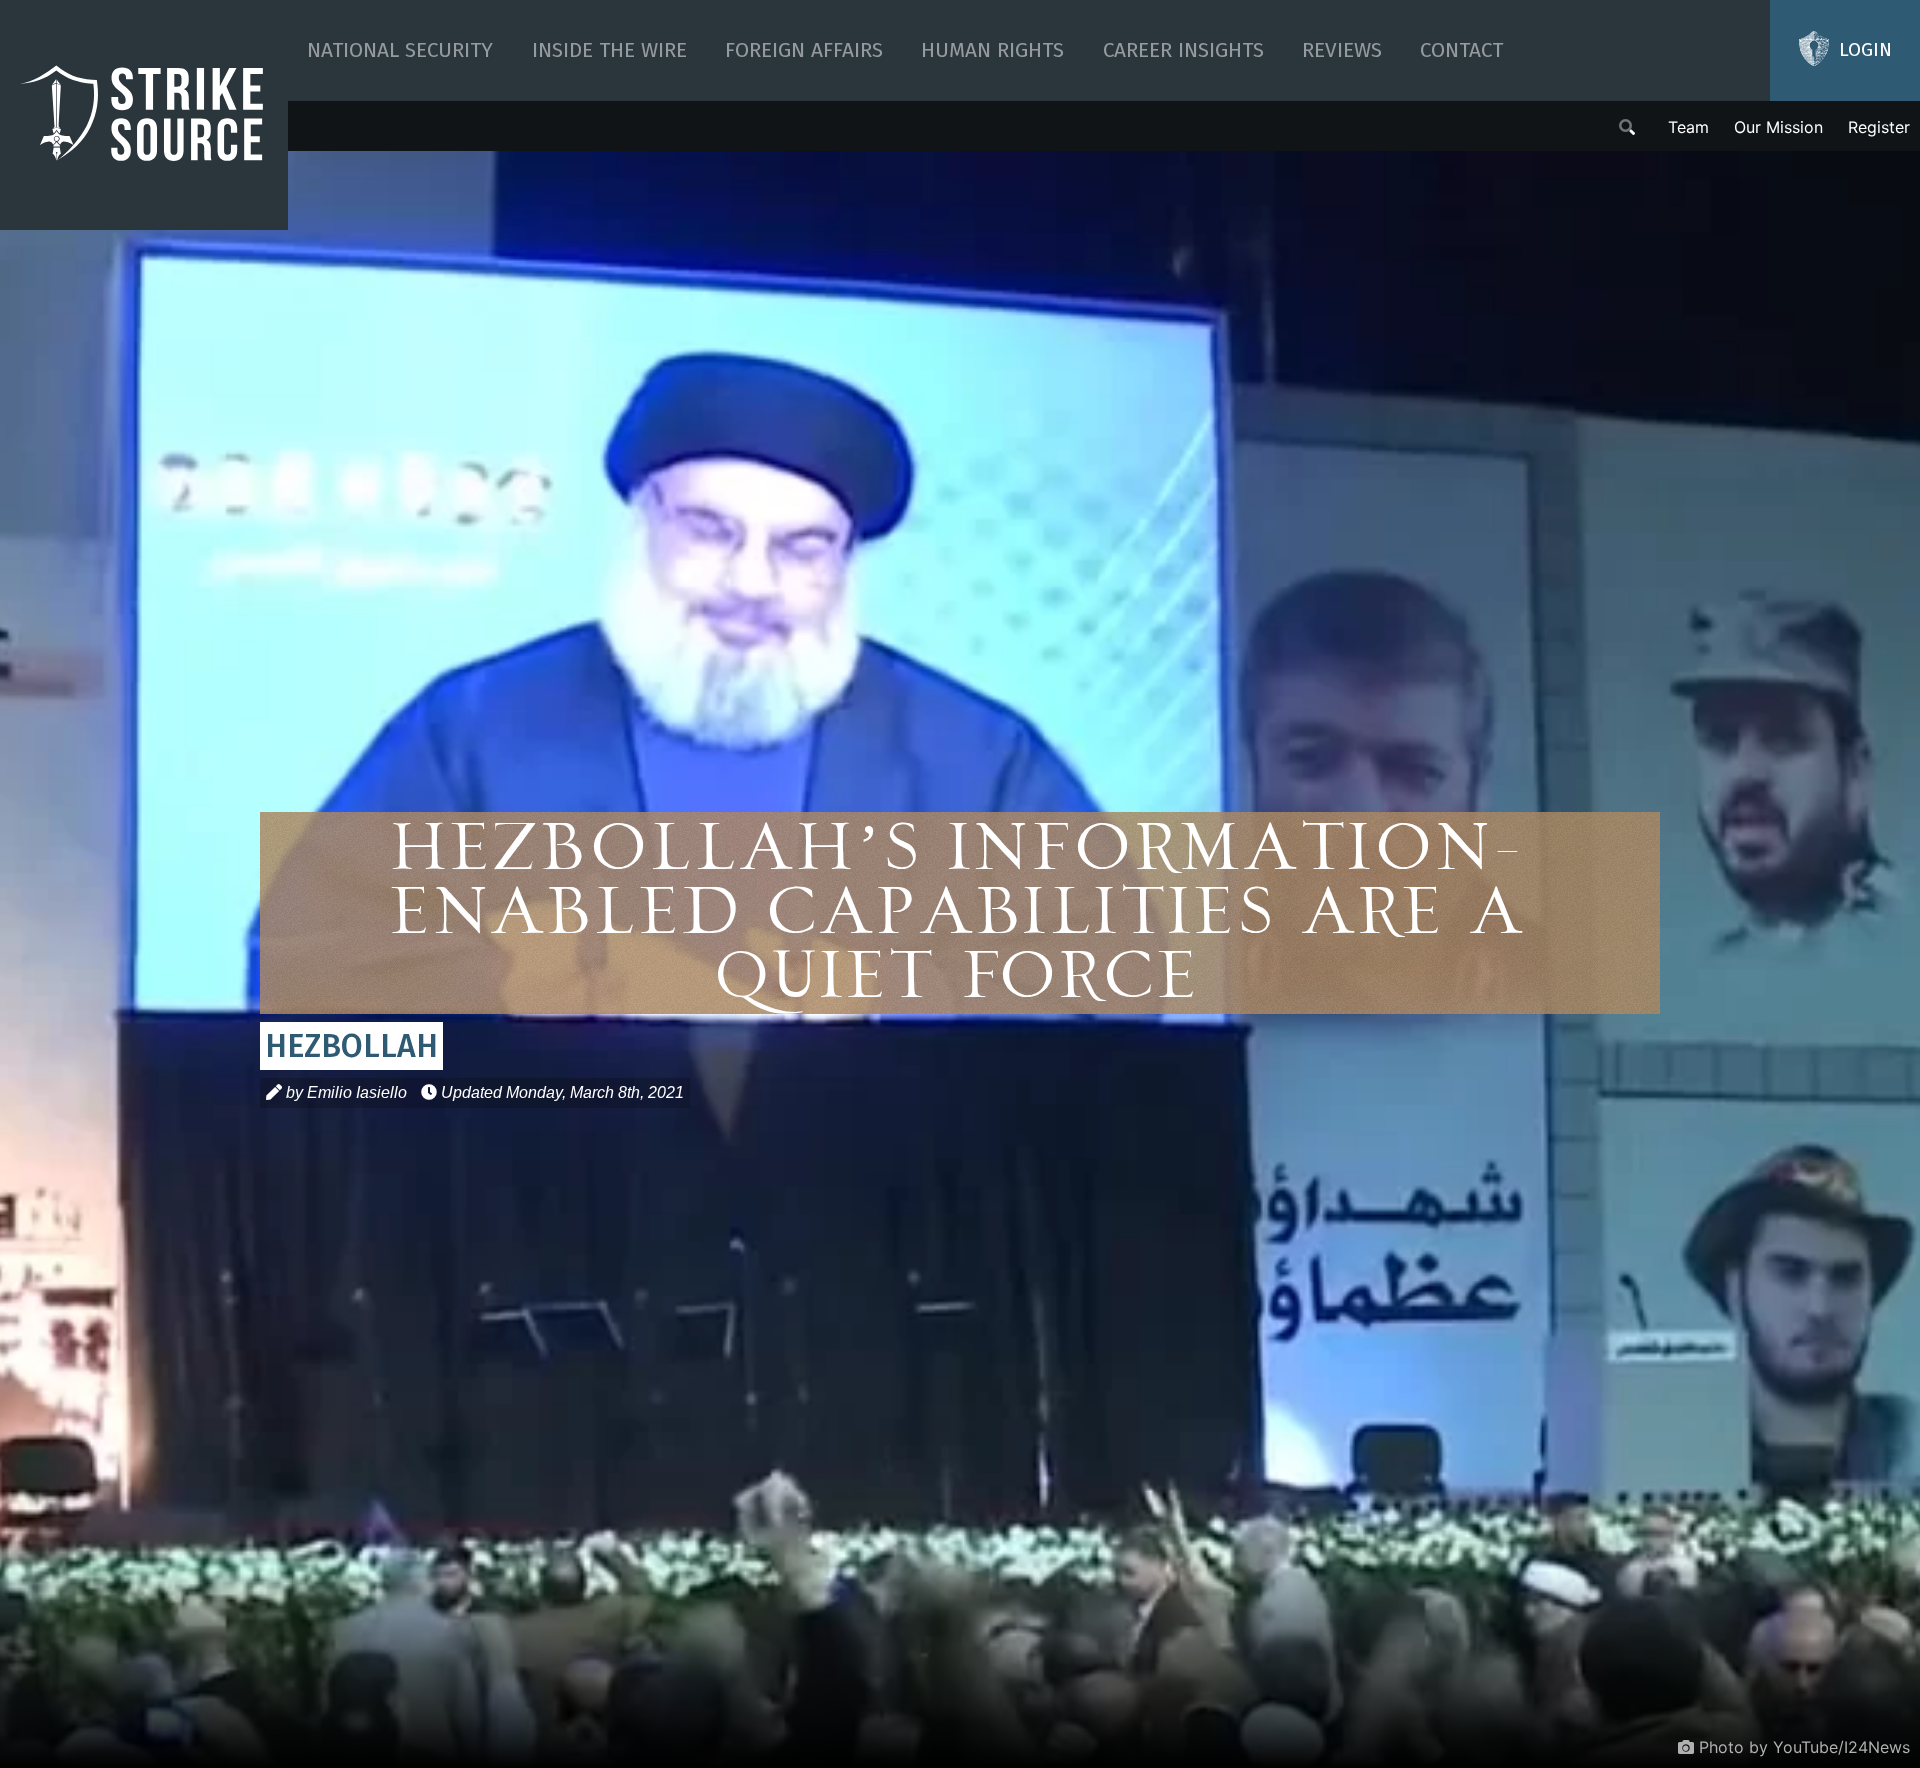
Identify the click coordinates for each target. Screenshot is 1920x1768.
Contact (1461, 50)
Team (1688, 127)
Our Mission (1778, 127)
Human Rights (992, 50)
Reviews (1342, 50)
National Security (400, 50)
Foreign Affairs (804, 50)
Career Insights (1183, 50)
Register (1879, 127)
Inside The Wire (609, 50)
